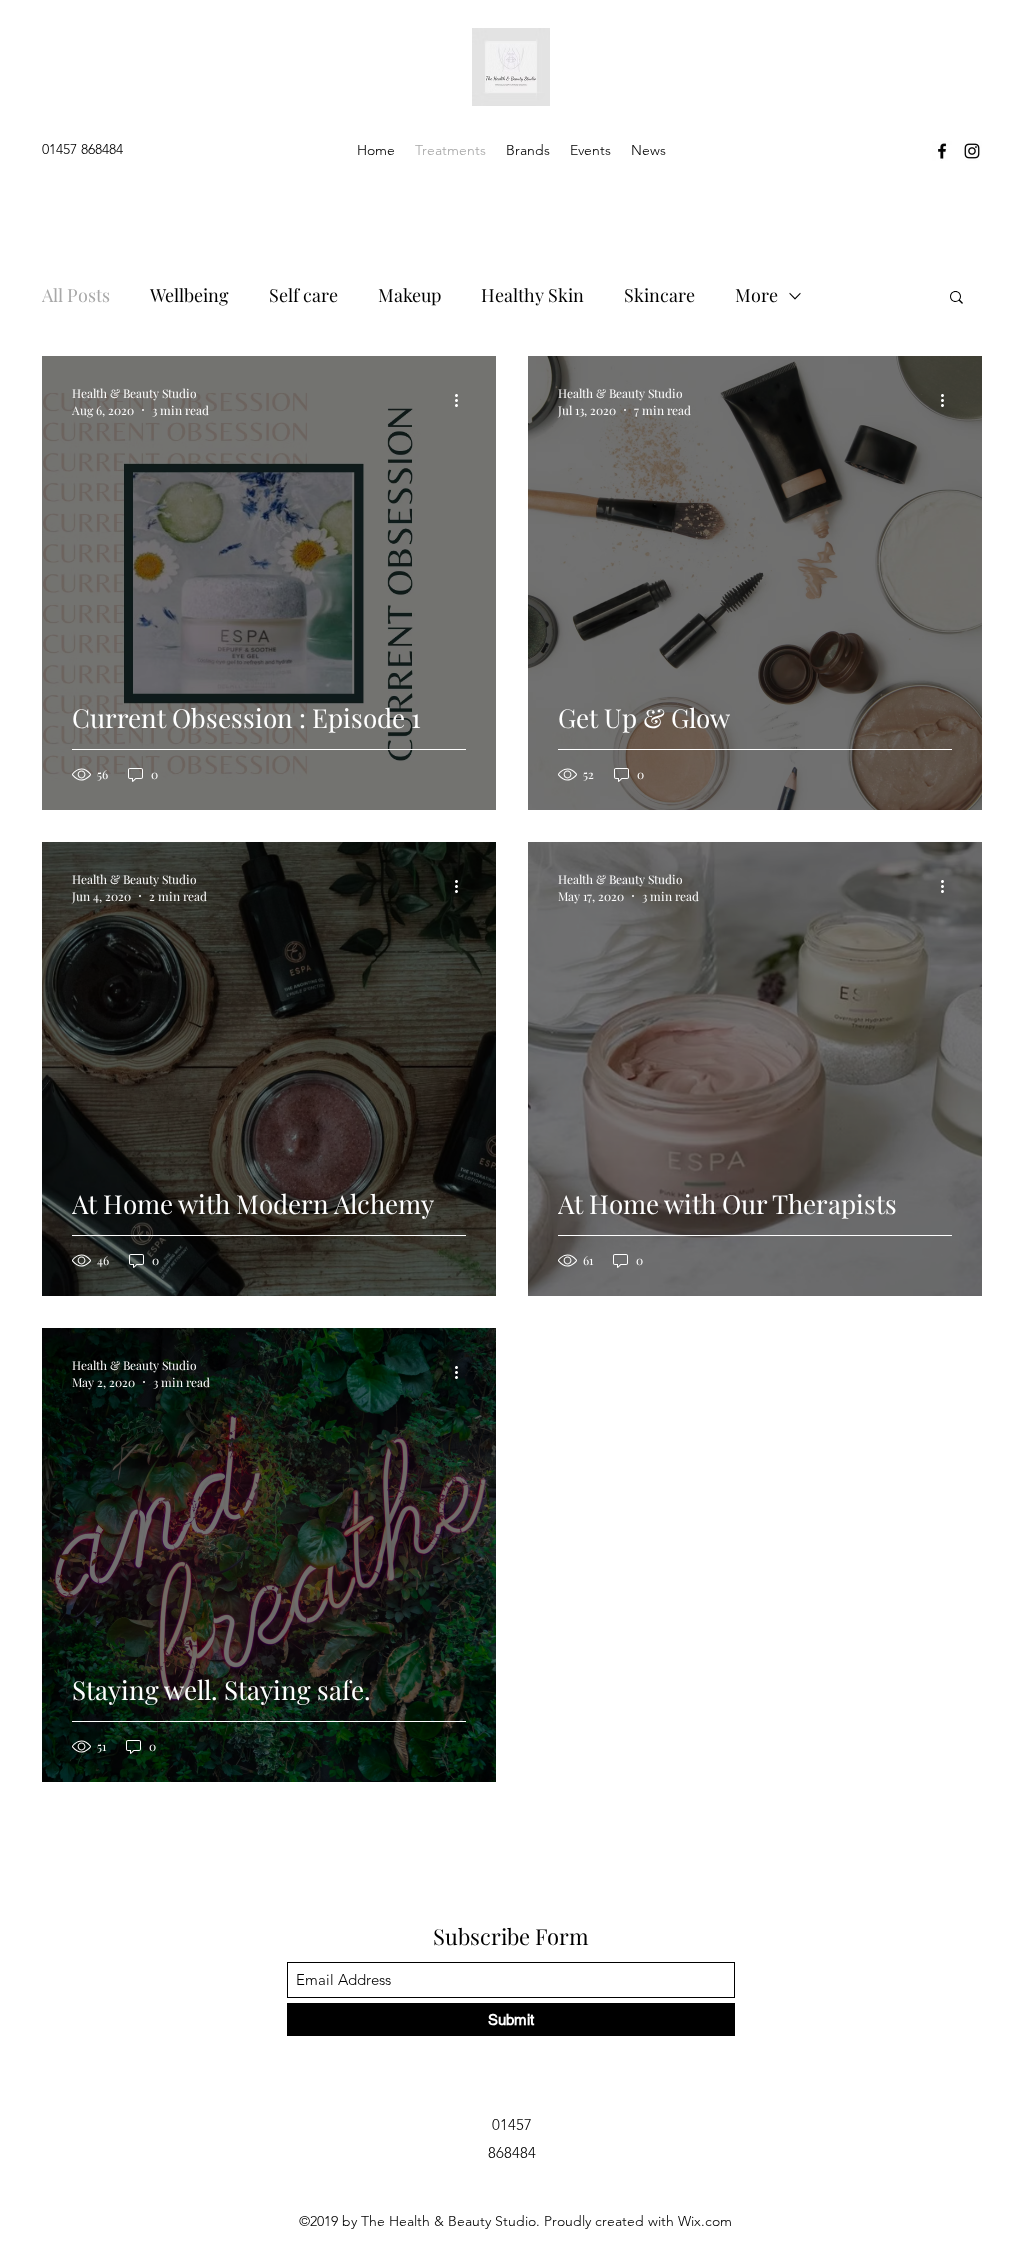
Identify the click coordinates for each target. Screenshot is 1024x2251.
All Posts (76, 295)
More (756, 295)
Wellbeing (189, 295)
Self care (303, 295)
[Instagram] (972, 151)
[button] (956, 298)
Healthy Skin (532, 295)
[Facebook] (942, 151)
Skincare (659, 295)
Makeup (409, 295)
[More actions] (463, 401)
